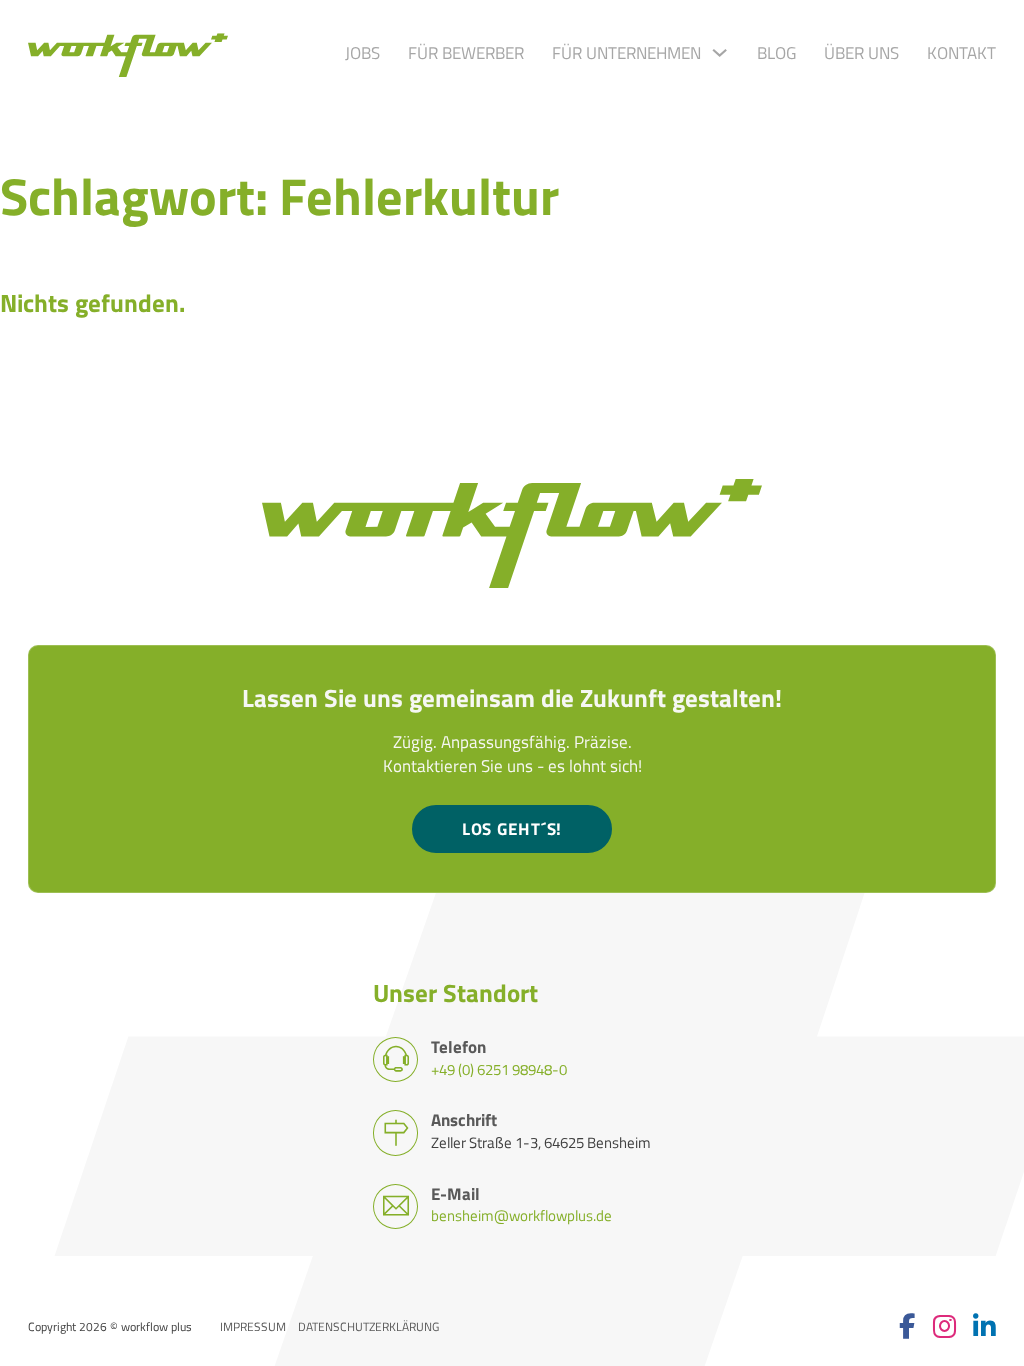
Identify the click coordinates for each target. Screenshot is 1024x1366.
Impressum (253, 1327)
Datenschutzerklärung (368, 1327)
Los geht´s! (512, 828)
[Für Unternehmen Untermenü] (719, 52)
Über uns (861, 52)
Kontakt (961, 52)
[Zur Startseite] (128, 52)
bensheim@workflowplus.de (521, 1215)
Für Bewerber (466, 52)
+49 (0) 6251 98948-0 (499, 1069)
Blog (776, 52)
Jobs (362, 52)
